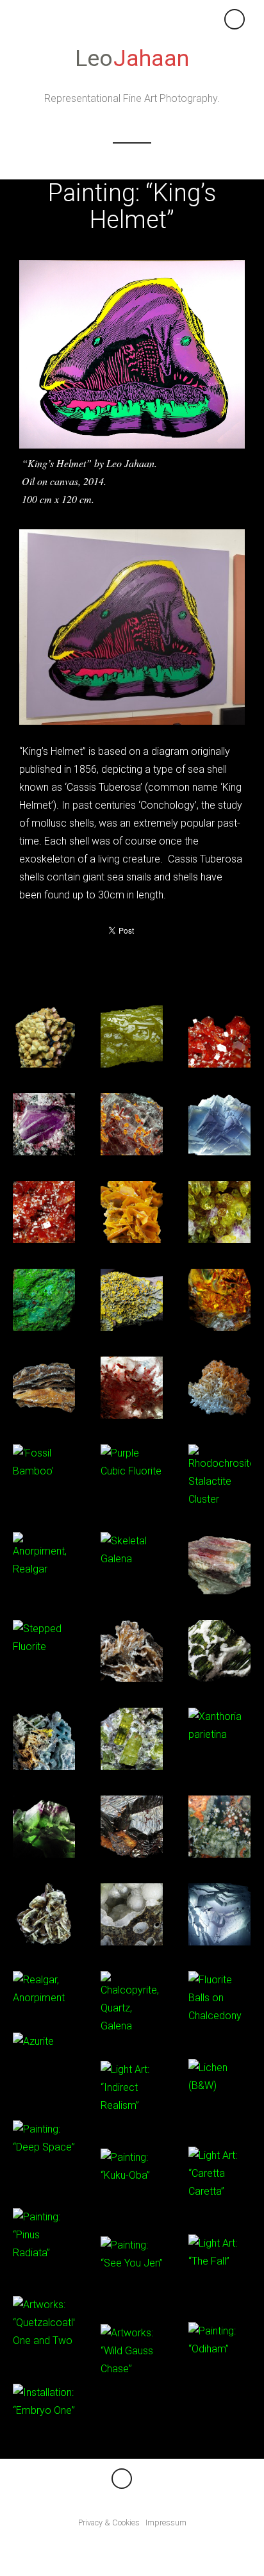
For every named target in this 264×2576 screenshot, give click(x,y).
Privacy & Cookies (109, 2522)
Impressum (166, 2522)
